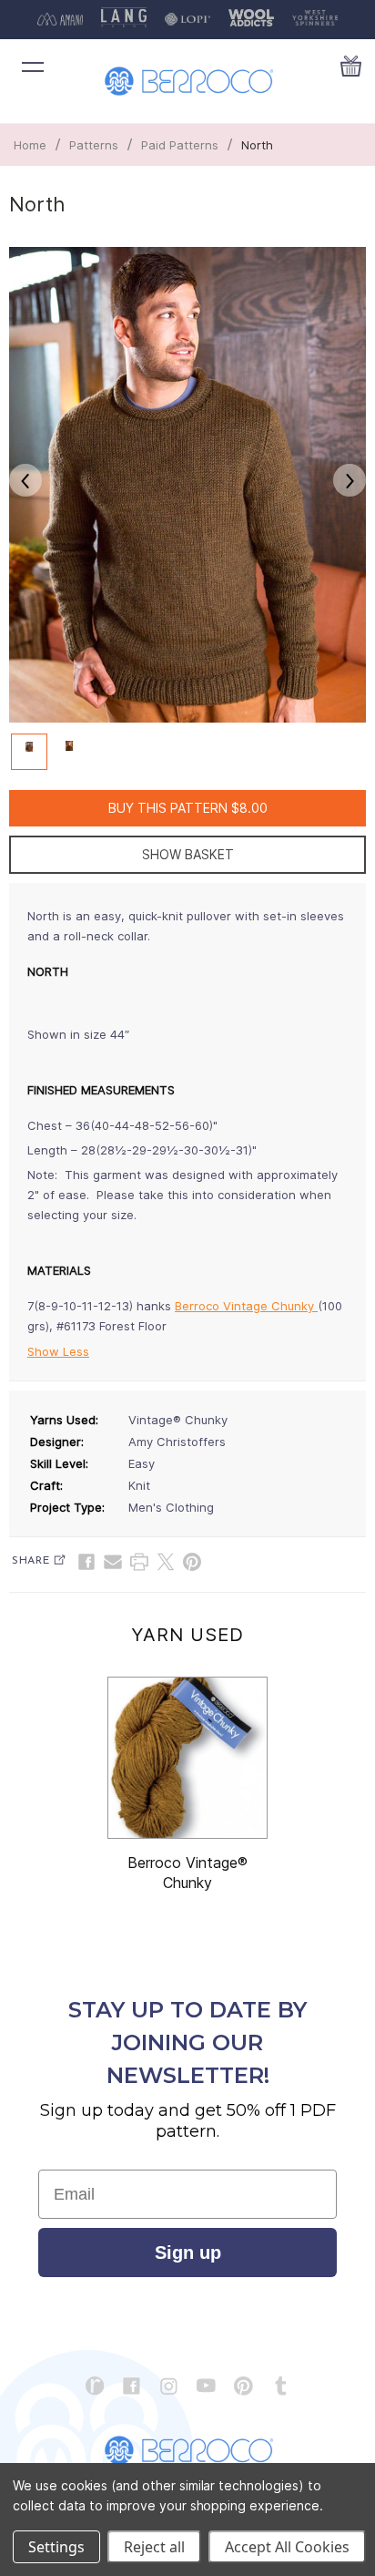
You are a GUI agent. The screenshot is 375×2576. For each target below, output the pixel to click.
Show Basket (188, 854)
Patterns (94, 145)
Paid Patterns (180, 145)
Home (30, 145)
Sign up (188, 2253)
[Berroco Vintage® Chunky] (187, 1758)
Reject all (154, 2547)
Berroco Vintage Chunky (246, 1306)
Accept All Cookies (287, 2547)
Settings (56, 2547)
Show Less (58, 1351)
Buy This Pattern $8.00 (188, 808)
